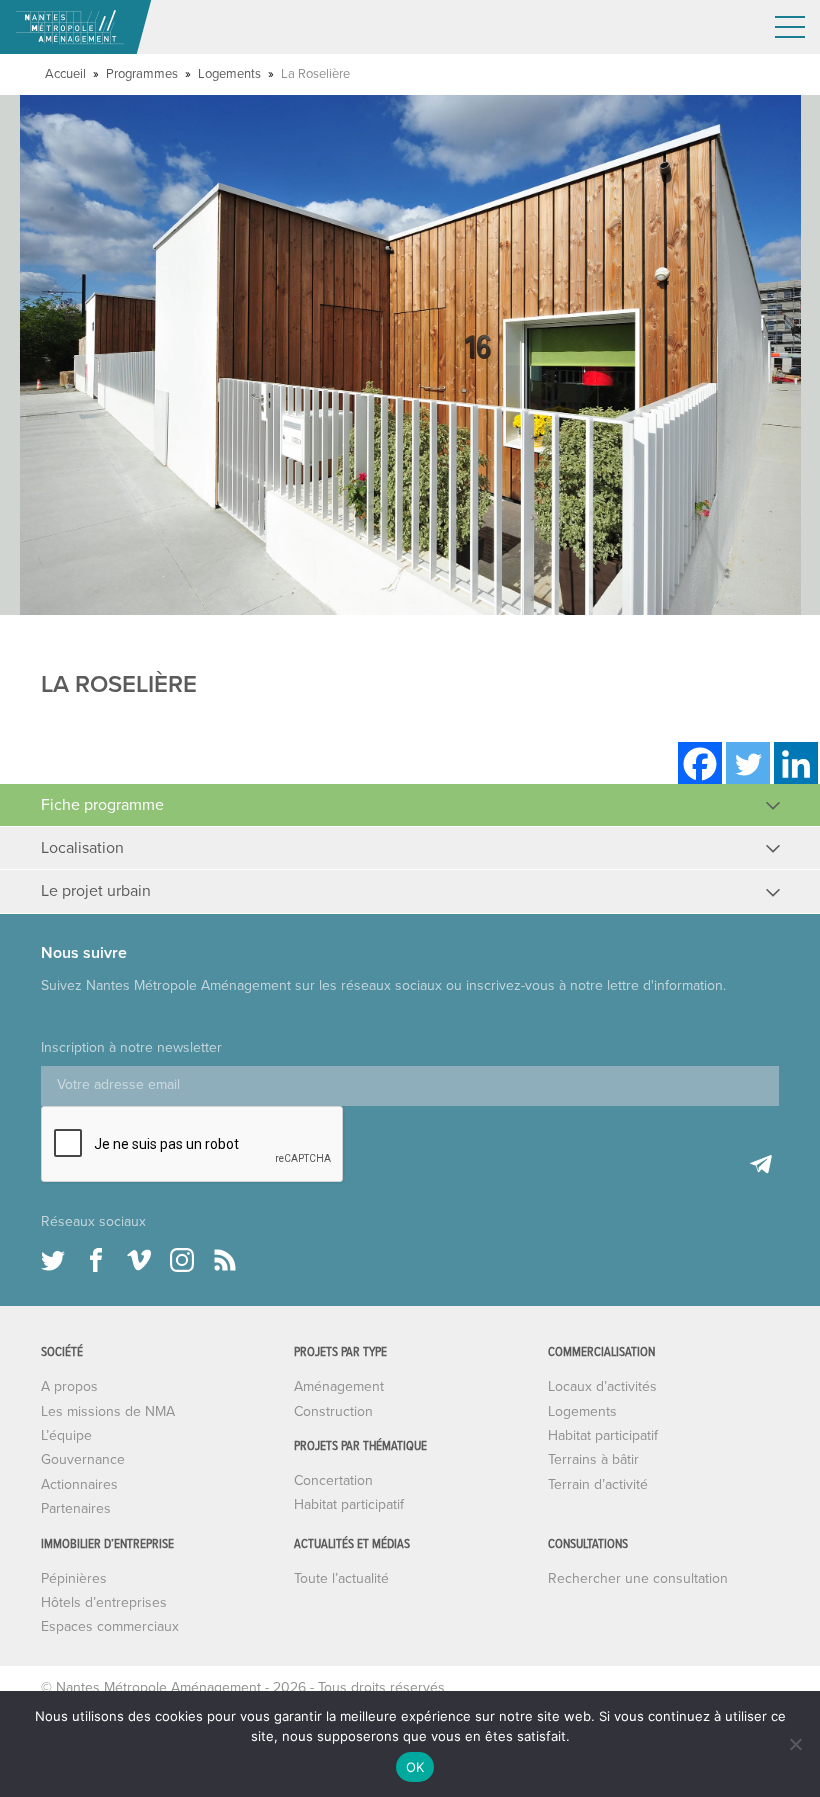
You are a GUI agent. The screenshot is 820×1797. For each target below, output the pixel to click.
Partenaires (76, 1508)
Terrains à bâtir (593, 1459)
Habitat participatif (349, 1504)
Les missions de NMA (108, 1411)
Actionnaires (79, 1484)
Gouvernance (83, 1459)
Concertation (333, 1480)
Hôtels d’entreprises (104, 1602)
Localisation (82, 848)
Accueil (65, 74)
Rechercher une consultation (638, 1578)
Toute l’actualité (341, 1578)
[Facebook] (700, 764)
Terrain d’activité (598, 1484)
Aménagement (339, 1386)
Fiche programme (102, 805)
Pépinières (74, 1578)
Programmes (142, 74)
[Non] (795, 1744)
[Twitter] (748, 764)
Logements (229, 74)
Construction (333, 1411)
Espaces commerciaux (110, 1626)
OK (415, 1767)
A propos (69, 1386)
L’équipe (66, 1435)
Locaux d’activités (602, 1386)
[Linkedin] (796, 764)
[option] (410, 355)
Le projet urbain (96, 891)
